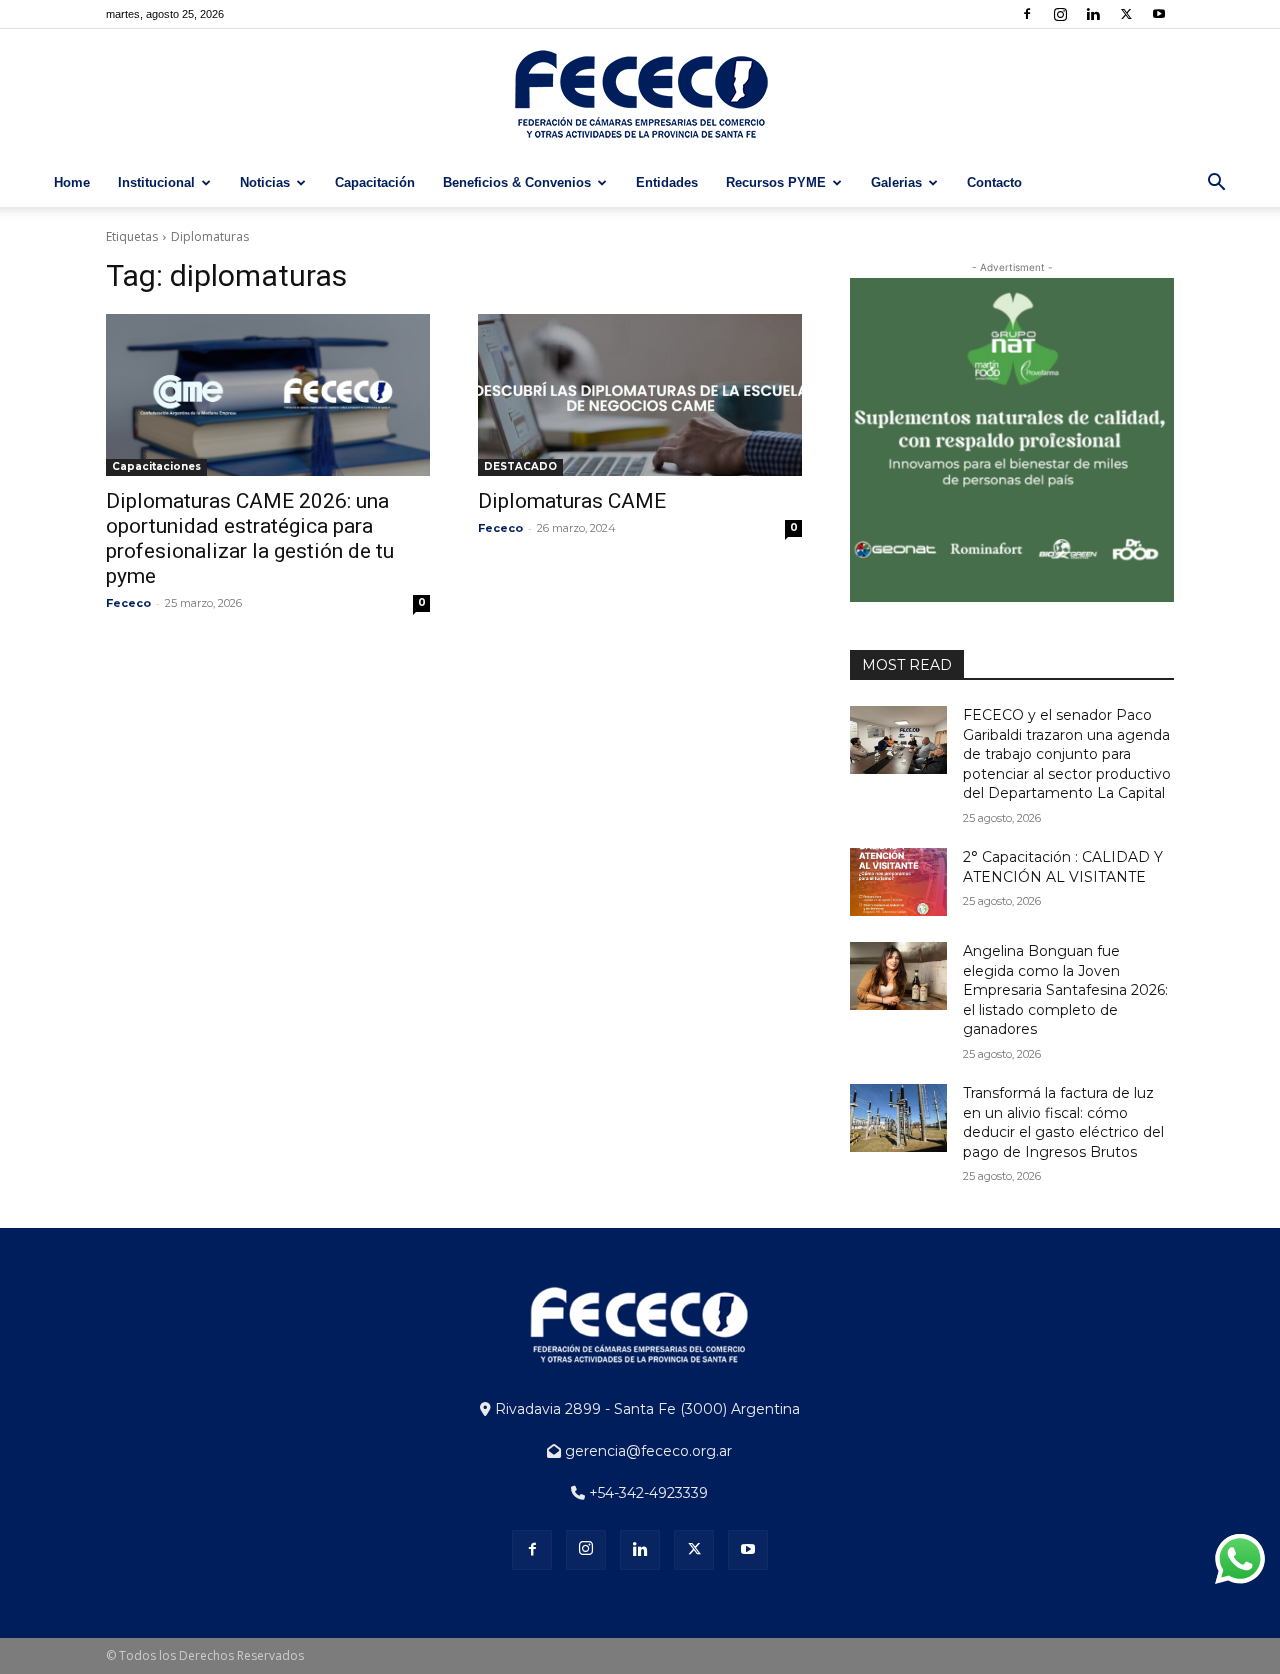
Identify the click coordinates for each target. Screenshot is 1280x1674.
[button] (1216, 184)
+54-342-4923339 (646, 1493)
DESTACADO (520, 466)
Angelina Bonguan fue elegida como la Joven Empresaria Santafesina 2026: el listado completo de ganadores (1065, 990)
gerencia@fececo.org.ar (646, 1451)
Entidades (667, 182)
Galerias (896, 182)
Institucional (156, 182)
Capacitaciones (156, 466)
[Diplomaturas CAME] (640, 395)
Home (72, 182)
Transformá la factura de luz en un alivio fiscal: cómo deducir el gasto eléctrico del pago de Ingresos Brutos (1063, 1122)
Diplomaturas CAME (572, 501)
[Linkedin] (1093, 14)
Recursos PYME (776, 182)
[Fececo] (640, 95)
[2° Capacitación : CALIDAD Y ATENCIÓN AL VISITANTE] (898, 882)
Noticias (265, 182)
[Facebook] (1027, 14)
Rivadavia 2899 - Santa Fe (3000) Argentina (645, 1409)
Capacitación (375, 182)
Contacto (994, 182)
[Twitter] (1126, 14)
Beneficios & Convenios (517, 182)
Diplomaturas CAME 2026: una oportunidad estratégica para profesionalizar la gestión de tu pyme (250, 538)
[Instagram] (1060, 14)
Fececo (128, 603)
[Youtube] (1159, 14)
